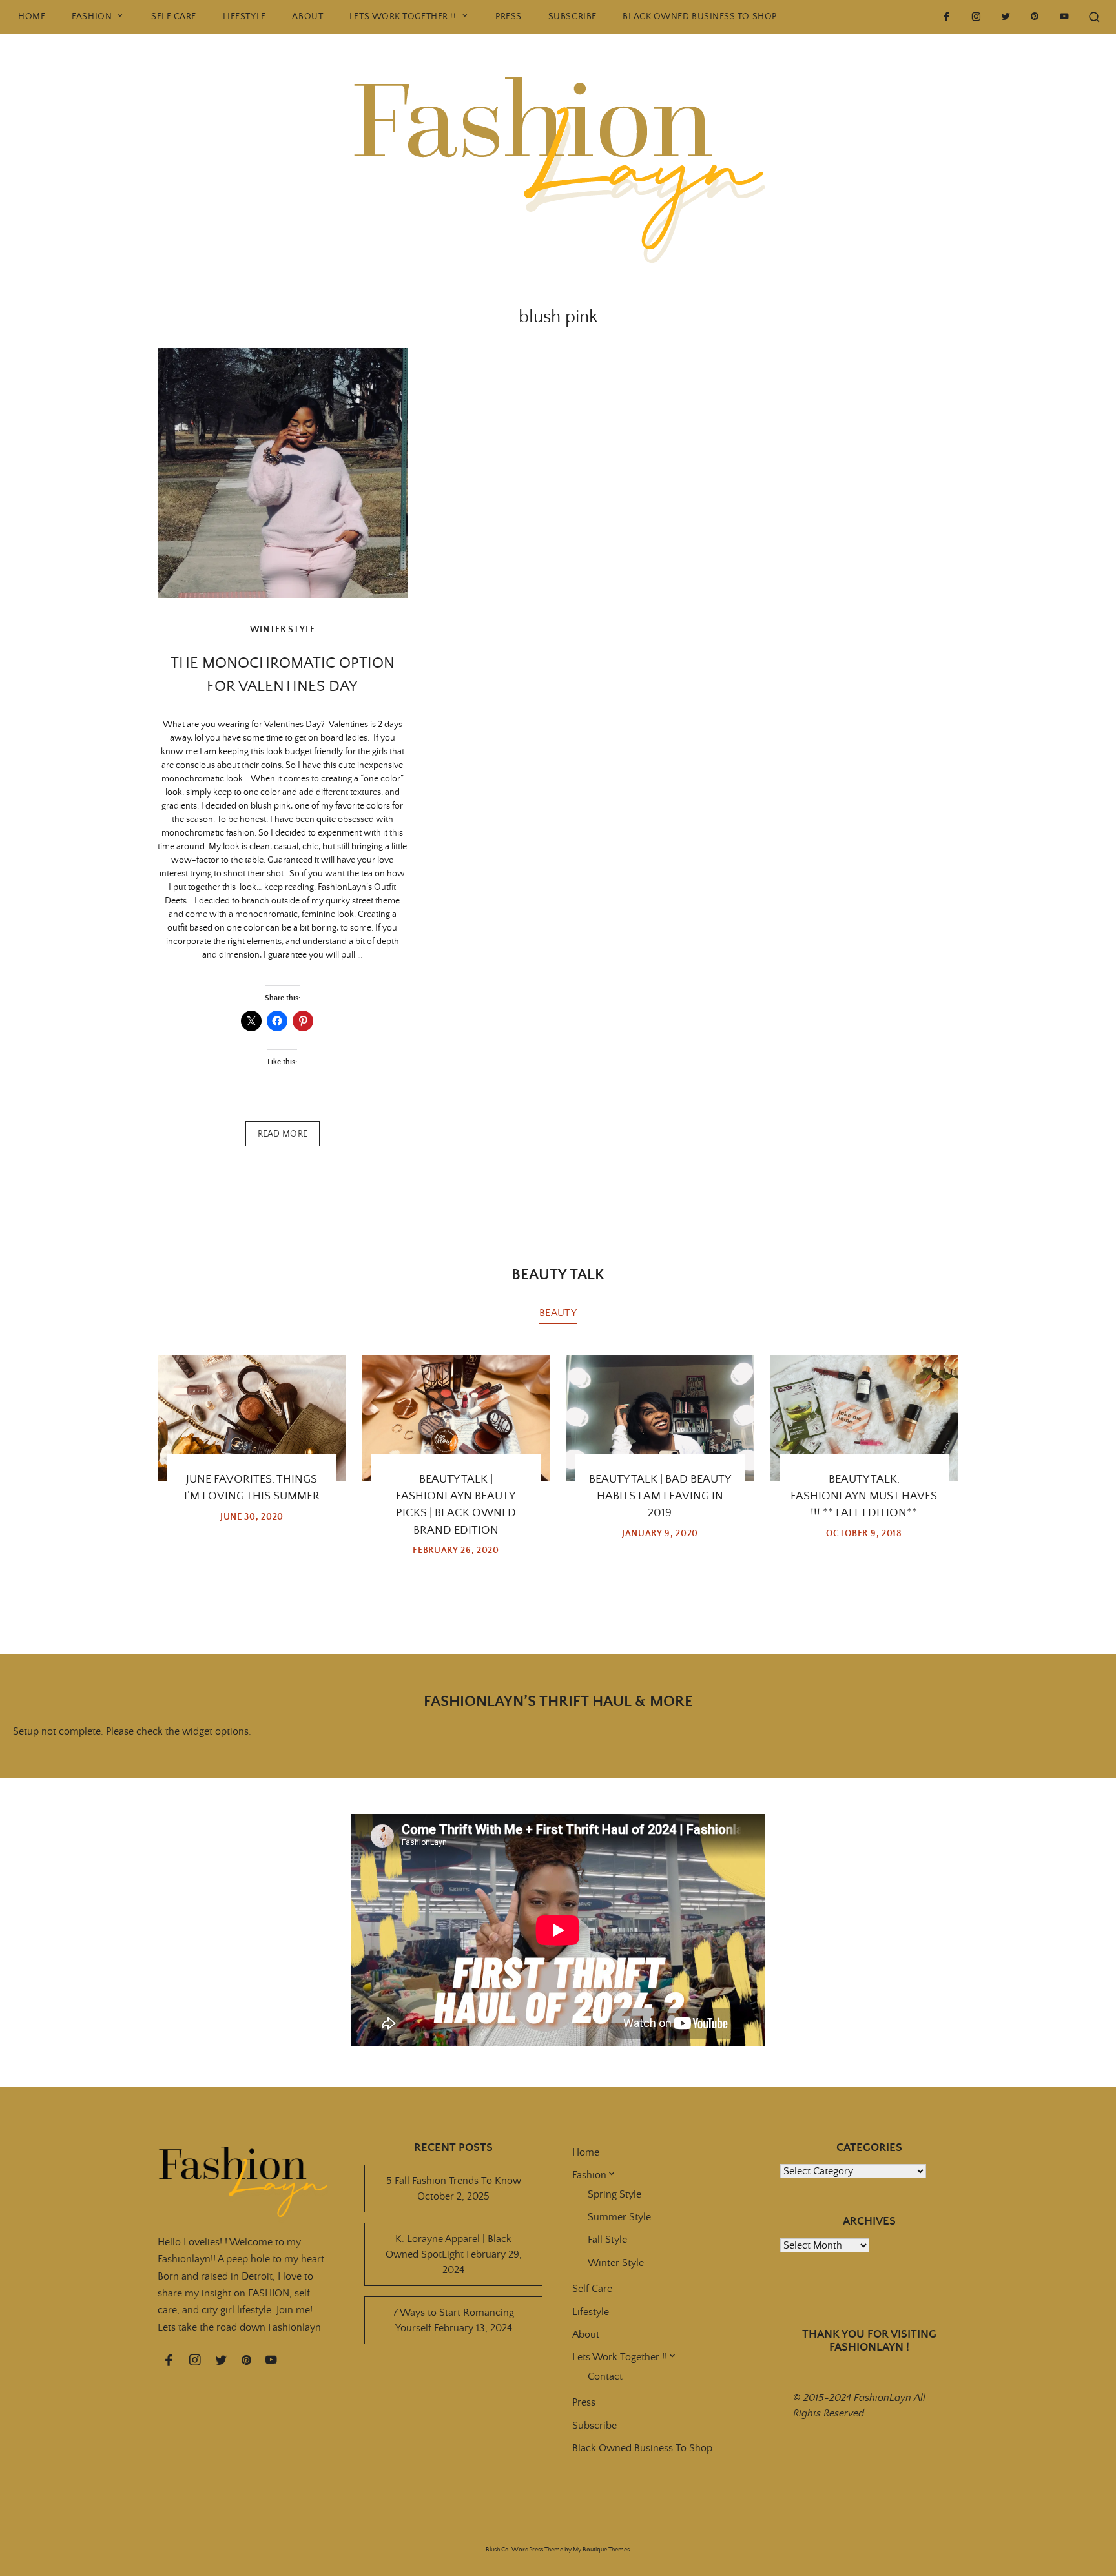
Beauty (558, 1313)
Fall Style (607, 2240)
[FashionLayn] (558, 156)
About (307, 17)
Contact (605, 2376)
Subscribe (573, 17)
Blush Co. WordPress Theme (524, 2550)
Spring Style (615, 2194)
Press (509, 17)
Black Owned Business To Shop (699, 17)
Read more (283, 1134)
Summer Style (619, 2217)
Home (32, 17)
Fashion (92, 17)
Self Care (174, 17)
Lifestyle (244, 17)
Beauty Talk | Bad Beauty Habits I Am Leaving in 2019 (660, 1497)
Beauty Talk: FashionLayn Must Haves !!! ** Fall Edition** (864, 1497)
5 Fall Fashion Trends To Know (454, 2181)
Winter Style (283, 630)
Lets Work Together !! (403, 17)
